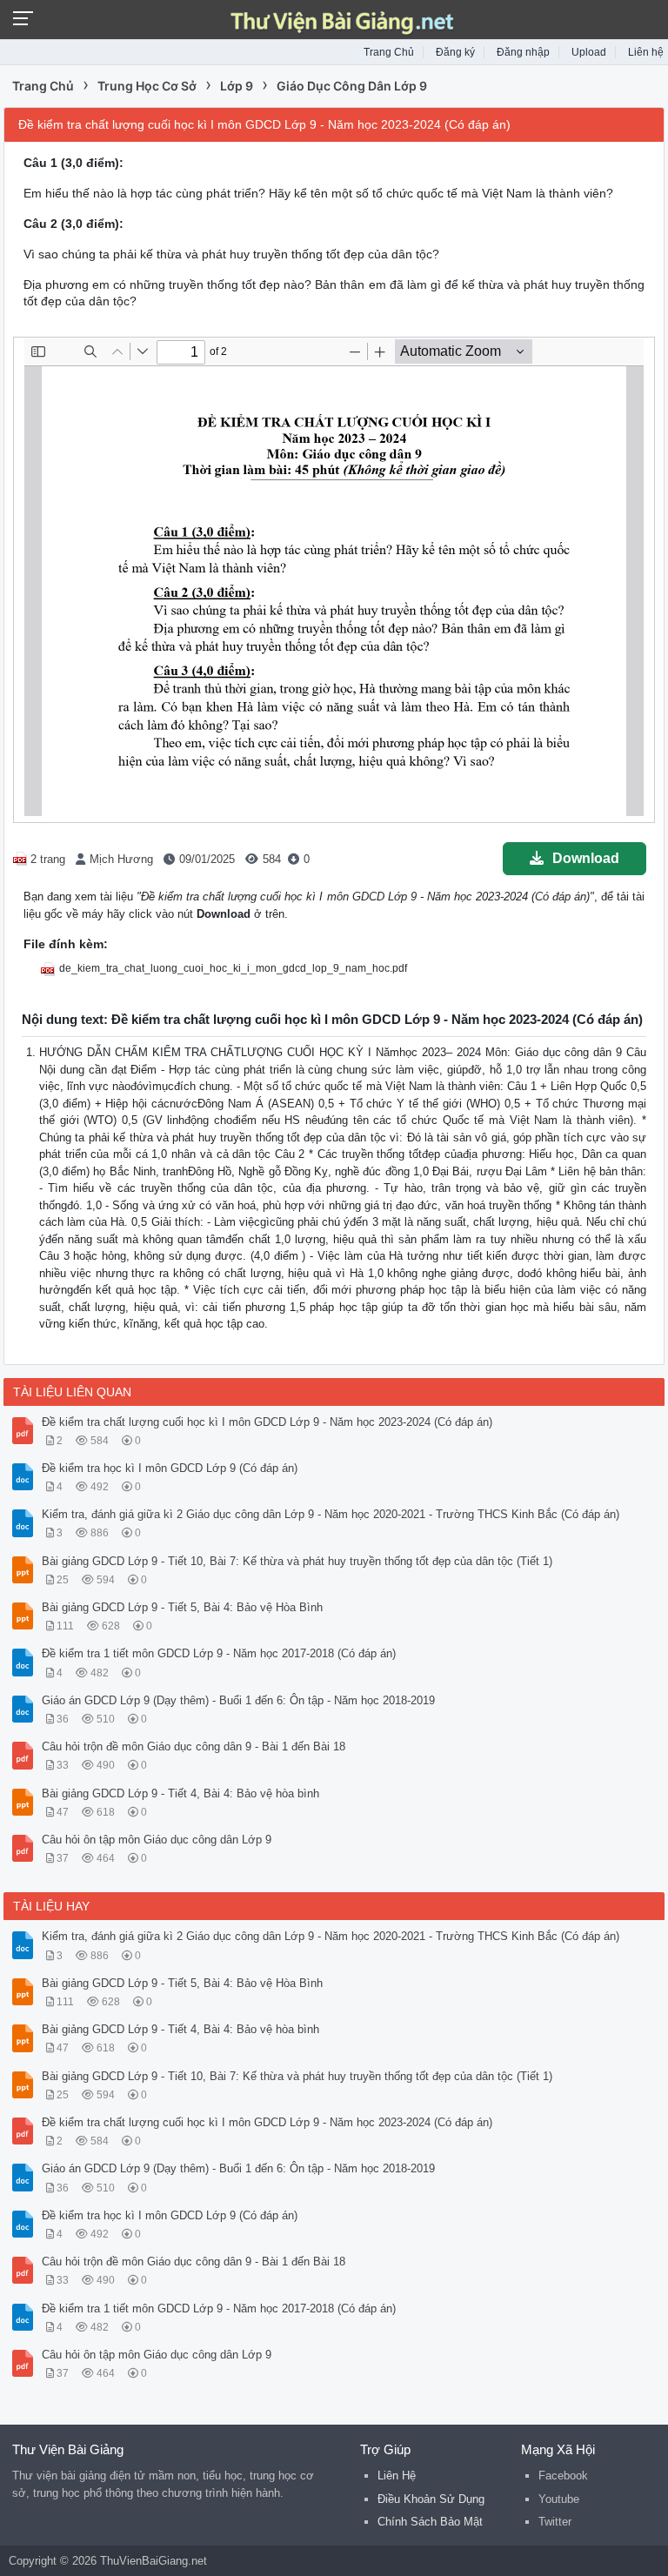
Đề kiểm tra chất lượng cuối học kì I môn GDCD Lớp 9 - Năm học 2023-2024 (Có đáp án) (267, 1422)
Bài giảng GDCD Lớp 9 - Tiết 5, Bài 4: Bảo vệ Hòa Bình (182, 1607)
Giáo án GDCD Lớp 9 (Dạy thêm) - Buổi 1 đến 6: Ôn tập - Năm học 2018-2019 (238, 1700)
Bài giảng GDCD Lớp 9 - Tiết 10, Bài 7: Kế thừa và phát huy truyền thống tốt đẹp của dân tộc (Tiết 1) (297, 1561)
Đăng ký (455, 52)
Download (586, 858)
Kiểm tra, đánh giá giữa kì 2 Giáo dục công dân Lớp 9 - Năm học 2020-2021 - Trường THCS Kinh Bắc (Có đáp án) (331, 1514)
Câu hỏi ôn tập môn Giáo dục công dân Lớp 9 (157, 1840)
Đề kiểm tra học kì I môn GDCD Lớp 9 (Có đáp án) (170, 1468)
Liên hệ (646, 52)
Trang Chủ (389, 52)
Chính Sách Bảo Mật (430, 2522)
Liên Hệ (397, 2476)
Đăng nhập (523, 52)
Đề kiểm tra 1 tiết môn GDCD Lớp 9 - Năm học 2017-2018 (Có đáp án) (219, 1653)
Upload (589, 52)
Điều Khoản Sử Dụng (431, 2499)
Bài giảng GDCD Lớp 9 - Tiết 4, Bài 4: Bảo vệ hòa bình (180, 1793)
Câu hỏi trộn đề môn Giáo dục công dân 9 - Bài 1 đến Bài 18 (194, 1746)
